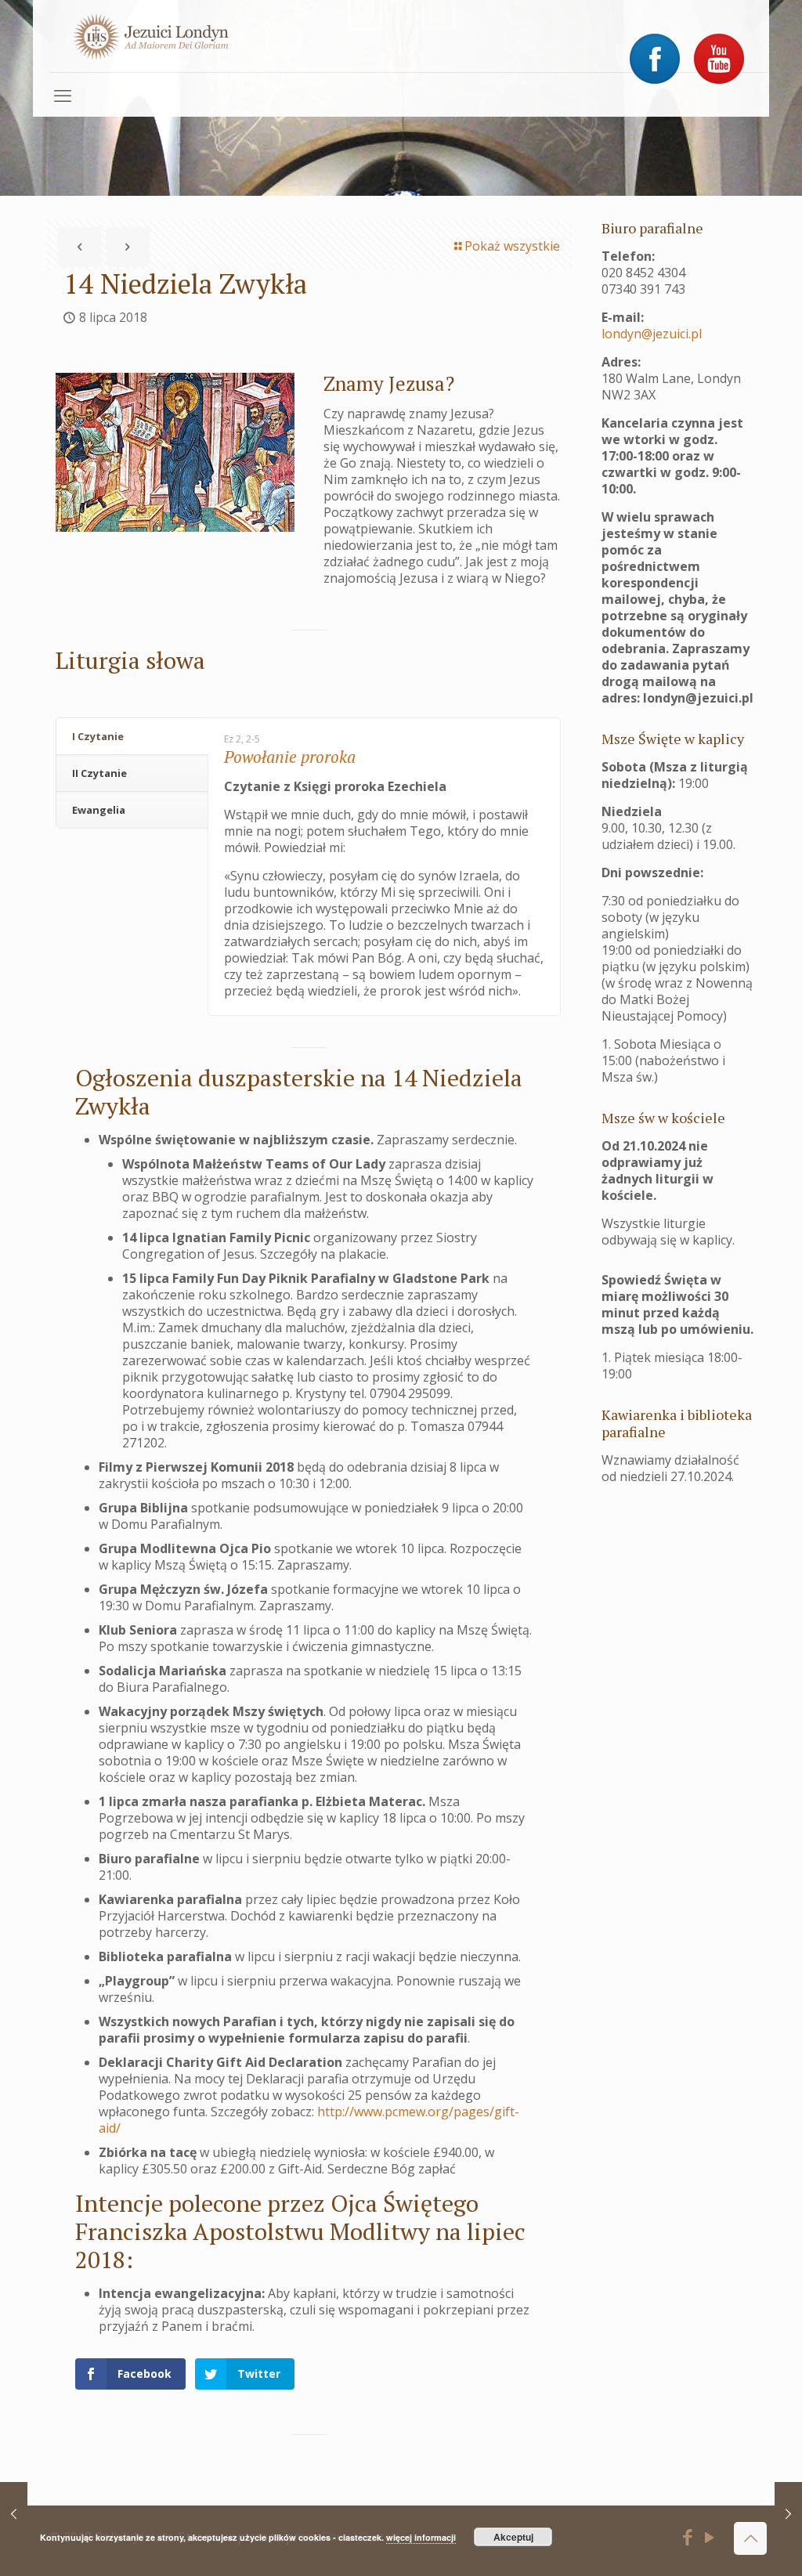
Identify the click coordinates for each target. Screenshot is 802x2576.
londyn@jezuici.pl (652, 334)
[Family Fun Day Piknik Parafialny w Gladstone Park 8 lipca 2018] (788, 2513)
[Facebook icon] (687, 2539)
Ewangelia (99, 810)
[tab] (132, 737)
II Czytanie (99, 773)
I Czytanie (98, 736)
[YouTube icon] (710, 2539)
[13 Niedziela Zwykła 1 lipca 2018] (14, 2513)
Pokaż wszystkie (512, 246)
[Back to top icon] (750, 2538)
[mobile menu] (63, 95)
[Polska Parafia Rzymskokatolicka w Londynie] (151, 36)
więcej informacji (421, 2537)
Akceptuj (513, 2537)
